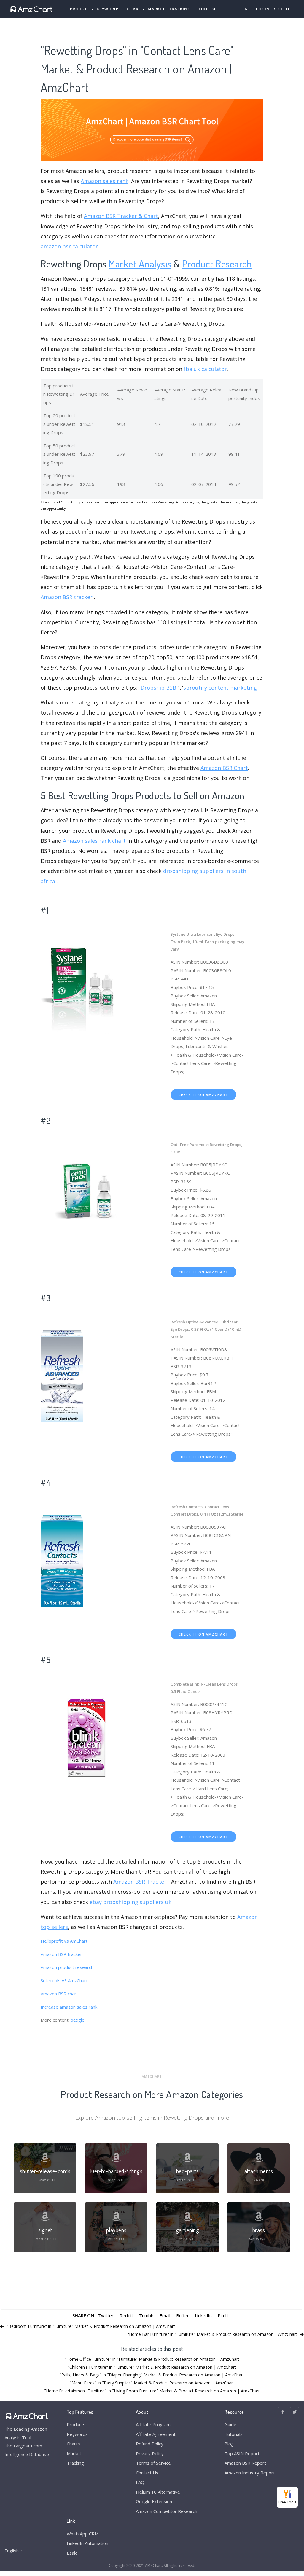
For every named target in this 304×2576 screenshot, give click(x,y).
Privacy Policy (150, 2453)
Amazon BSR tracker (67, 597)
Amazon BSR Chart (224, 768)
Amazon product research (67, 1967)
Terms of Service (153, 2463)
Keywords (77, 2434)
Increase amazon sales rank (69, 2007)
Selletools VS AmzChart (64, 1980)
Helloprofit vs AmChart (64, 1941)
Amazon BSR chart (59, 1994)
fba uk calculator (205, 369)
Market (156, 9)
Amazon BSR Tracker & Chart (121, 216)
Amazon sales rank (105, 181)
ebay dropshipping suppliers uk (130, 1902)
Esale (72, 2553)
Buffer (183, 2315)
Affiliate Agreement (156, 2434)
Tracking (75, 2463)
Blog (229, 2444)
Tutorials (234, 2434)
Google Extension (154, 2501)
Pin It (223, 2315)
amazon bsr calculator (69, 246)
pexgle (78, 2020)
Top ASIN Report (242, 2453)
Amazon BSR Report (245, 2463)
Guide (230, 2424)
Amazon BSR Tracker (140, 1882)
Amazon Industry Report (250, 2473)
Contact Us (147, 2473)
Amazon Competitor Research (167, 2511)
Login (263, 9)
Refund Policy (150, 2444)
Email (165, 2315)
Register (283, 9)
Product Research (217, 263)
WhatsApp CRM (83, 2534)
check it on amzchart (203, 1095)
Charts (136, 9)
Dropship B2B (158, 688)
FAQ (140, 2482)
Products (82, 9)
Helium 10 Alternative (158, 2492)
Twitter (106, 2315)
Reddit (126, 2315)
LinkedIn (203, 2315)
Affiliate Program (153, 2424)
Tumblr (146, 2315)
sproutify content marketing (220, 688)
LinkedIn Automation (87, 2543)
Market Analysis (140, 263)
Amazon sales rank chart (94, 841)
